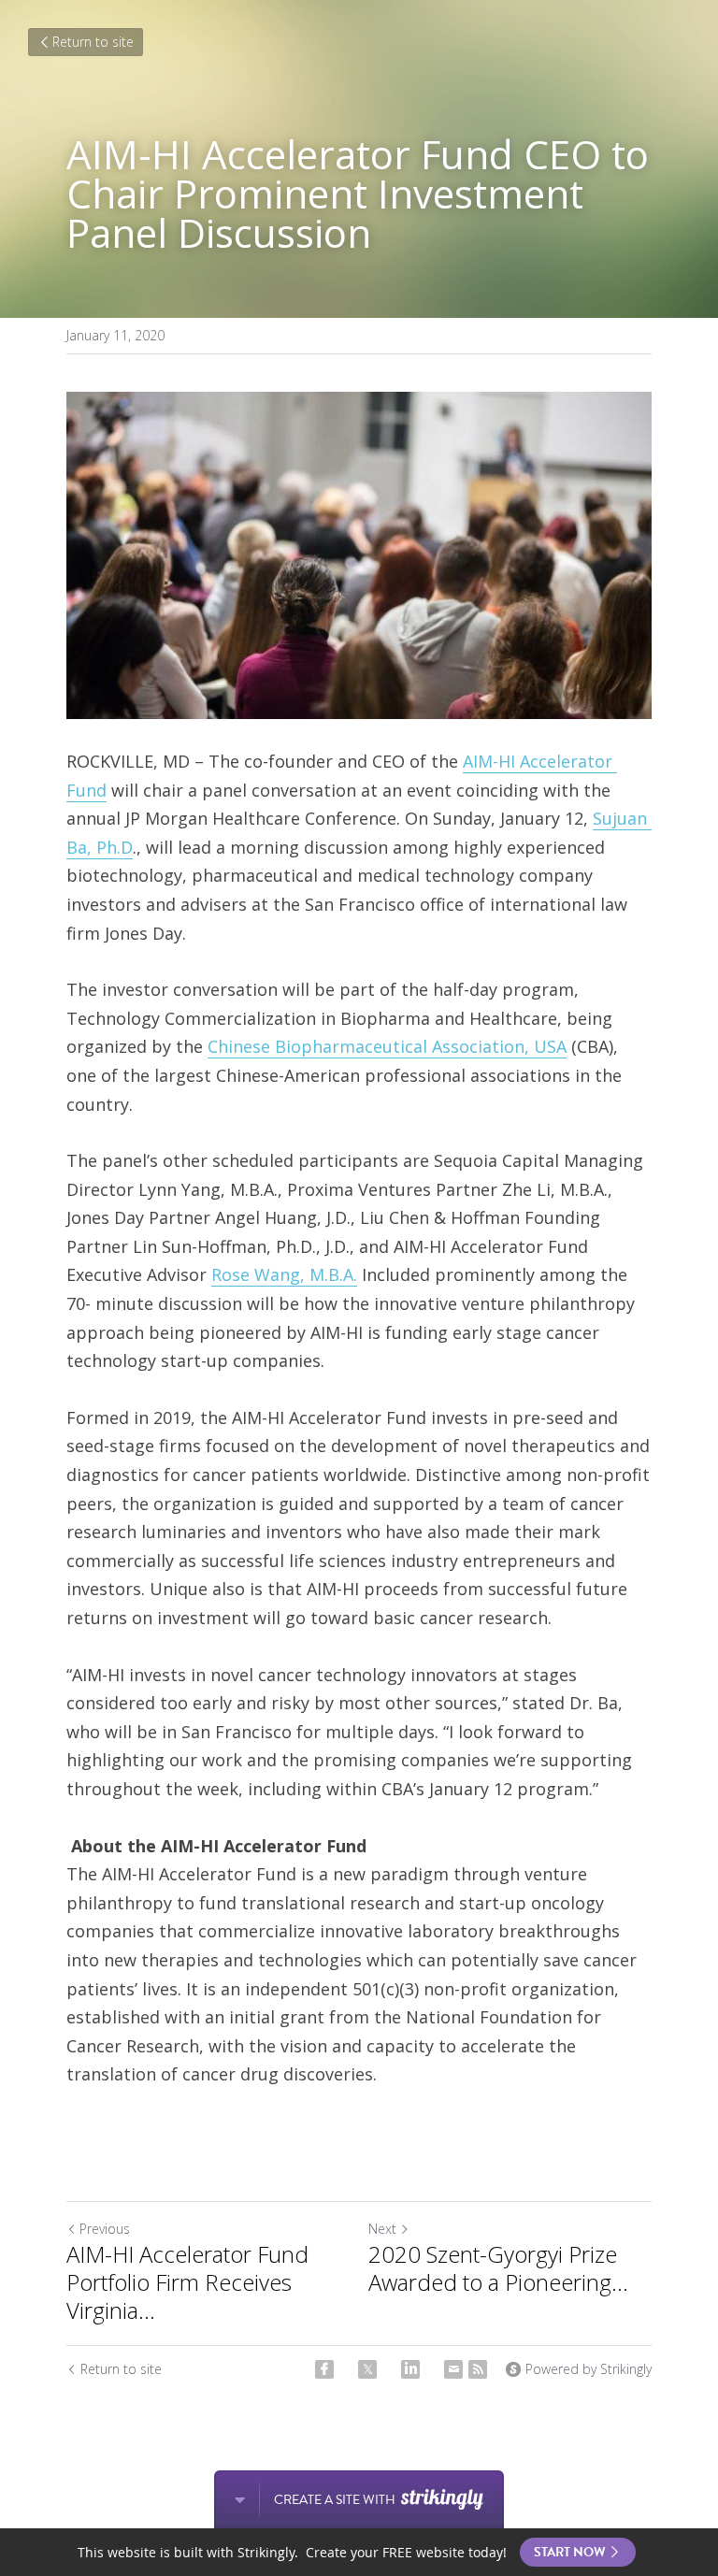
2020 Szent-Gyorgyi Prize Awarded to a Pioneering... (498, 2268)
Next (382, 2229)
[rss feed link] (478, 2369)
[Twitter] (367, 2369)
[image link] (359, 555)
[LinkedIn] (410, 2369)
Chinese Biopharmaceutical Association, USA (387, 1046)
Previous (105, 2229)
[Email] (453, 2369)
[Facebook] (324, 2369)
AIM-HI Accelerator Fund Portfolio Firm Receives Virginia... (187, 2282)
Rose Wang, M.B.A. (284, 1274)
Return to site (93, 42)
